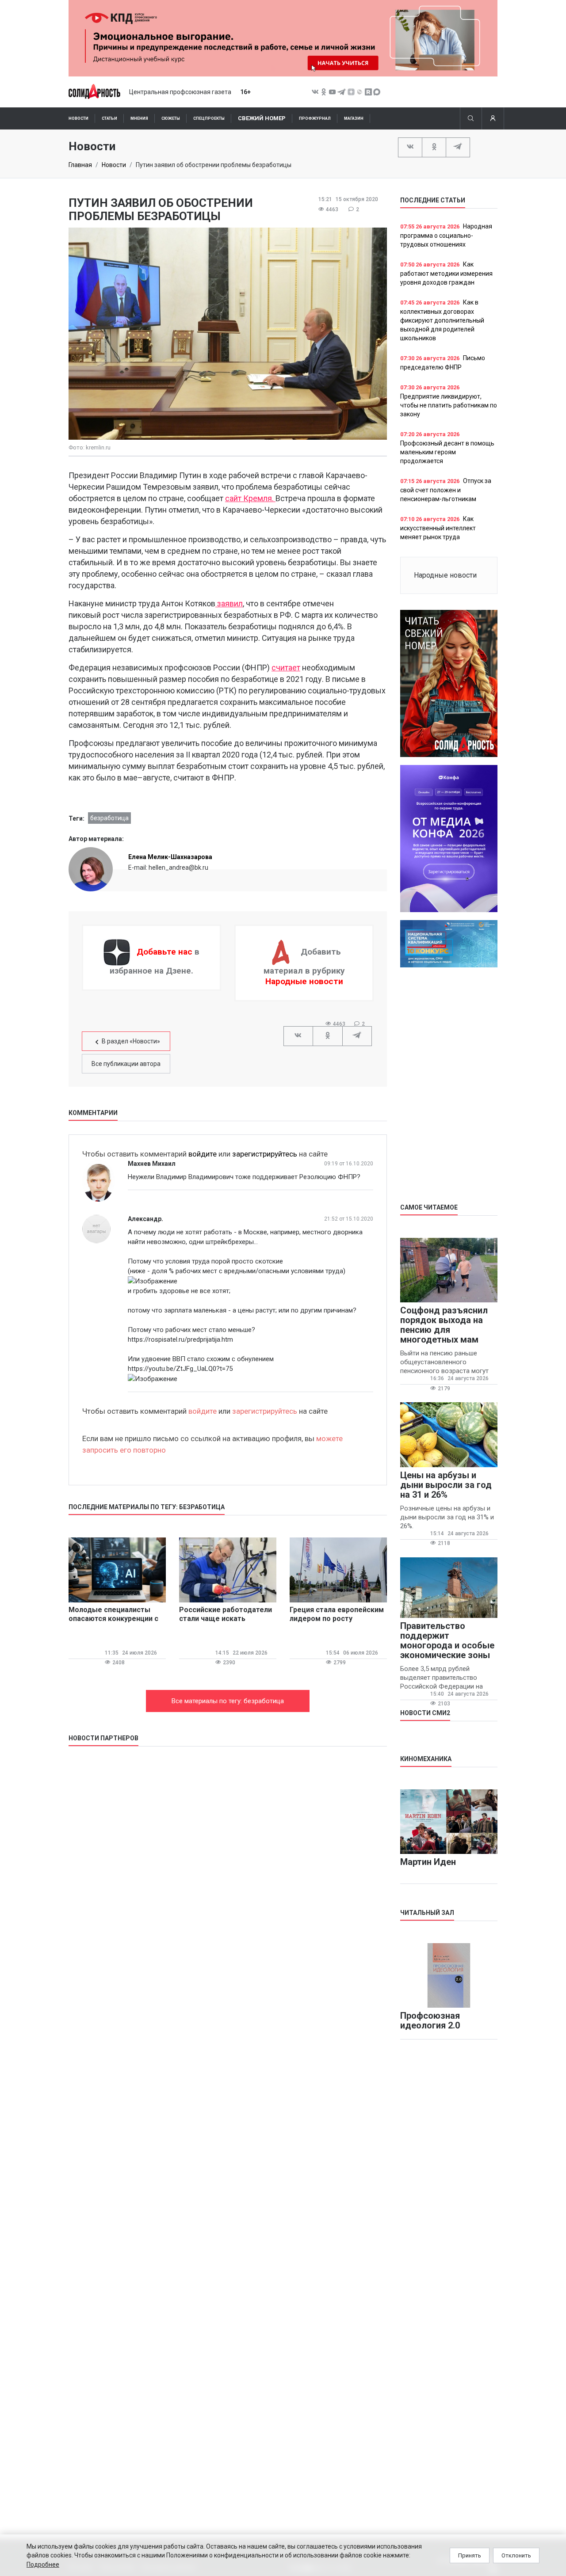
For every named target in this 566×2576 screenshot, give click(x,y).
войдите (203, 1154)
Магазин (354, 118)
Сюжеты (171, 118)
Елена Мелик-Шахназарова (170, 857)
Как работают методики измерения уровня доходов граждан (446, 273)
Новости (78, 118)
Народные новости (304, 981)
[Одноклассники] (434, 147)
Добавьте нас (164, 952)
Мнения (139, 118)
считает (286, 668)
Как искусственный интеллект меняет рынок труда (438, 528)
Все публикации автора (126, 1064)
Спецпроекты (209, 118)
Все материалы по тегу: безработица (228, 1701)
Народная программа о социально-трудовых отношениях (446, 235)
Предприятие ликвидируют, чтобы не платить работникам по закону (449, 405)
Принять (470, 2555)
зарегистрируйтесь (265, 1154)
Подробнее (43, 2565)
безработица (109, 818)
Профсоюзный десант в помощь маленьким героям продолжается (447, 452)
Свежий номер (262, 118)
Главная (80, 165)
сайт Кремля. (250, 498)
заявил (229, 603)
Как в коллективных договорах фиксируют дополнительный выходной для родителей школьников (442, 320)
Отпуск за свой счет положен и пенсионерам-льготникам (446, 490)
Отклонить (516, 2555)
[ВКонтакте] (410, 147)
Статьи (109, 118)
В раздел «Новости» (131, 1041)
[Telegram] (458, 147)
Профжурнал (315, 118)
